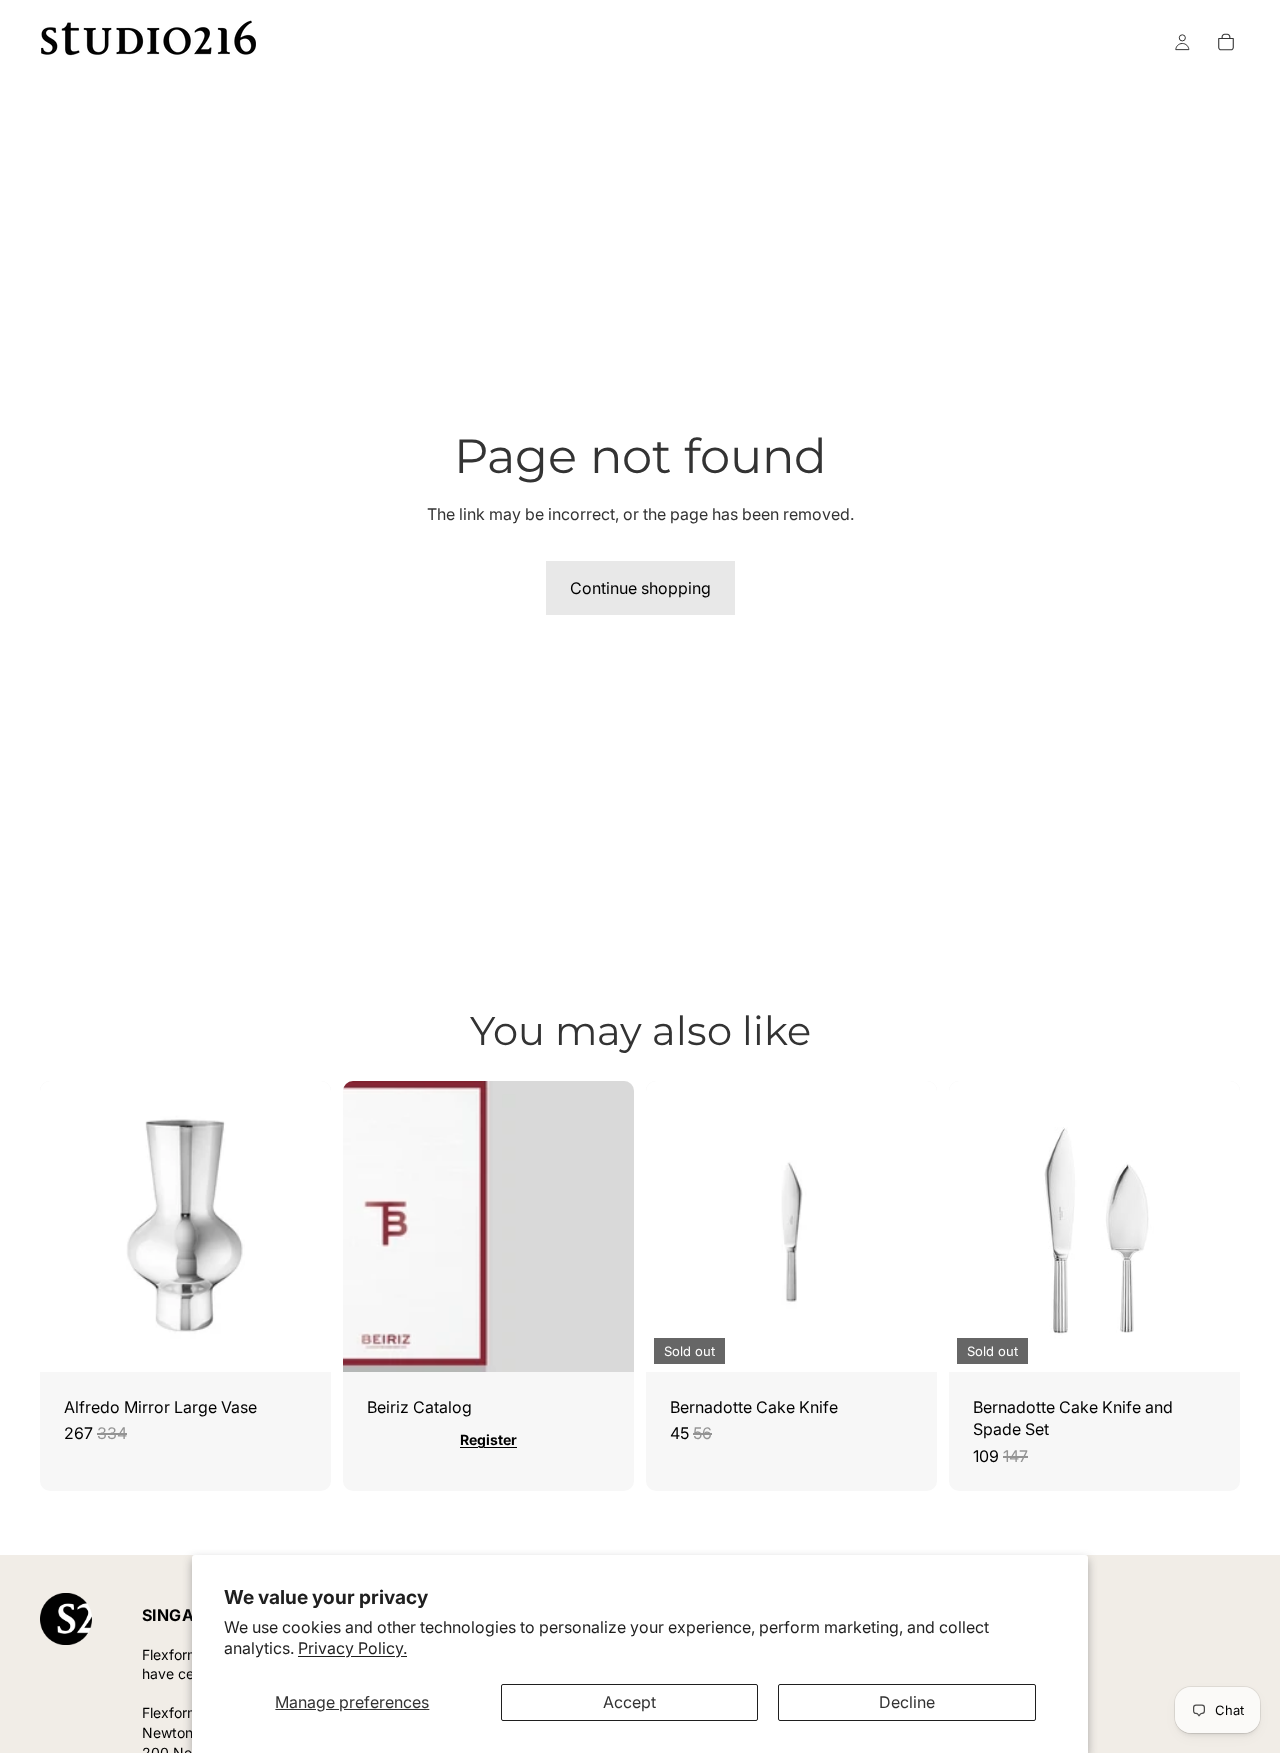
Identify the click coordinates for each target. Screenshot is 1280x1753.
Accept (629, 1702)
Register (488, 1439)
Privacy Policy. (352, 1648)
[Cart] (1226, 42)
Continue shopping (640, 588)
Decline (907, 1702)
